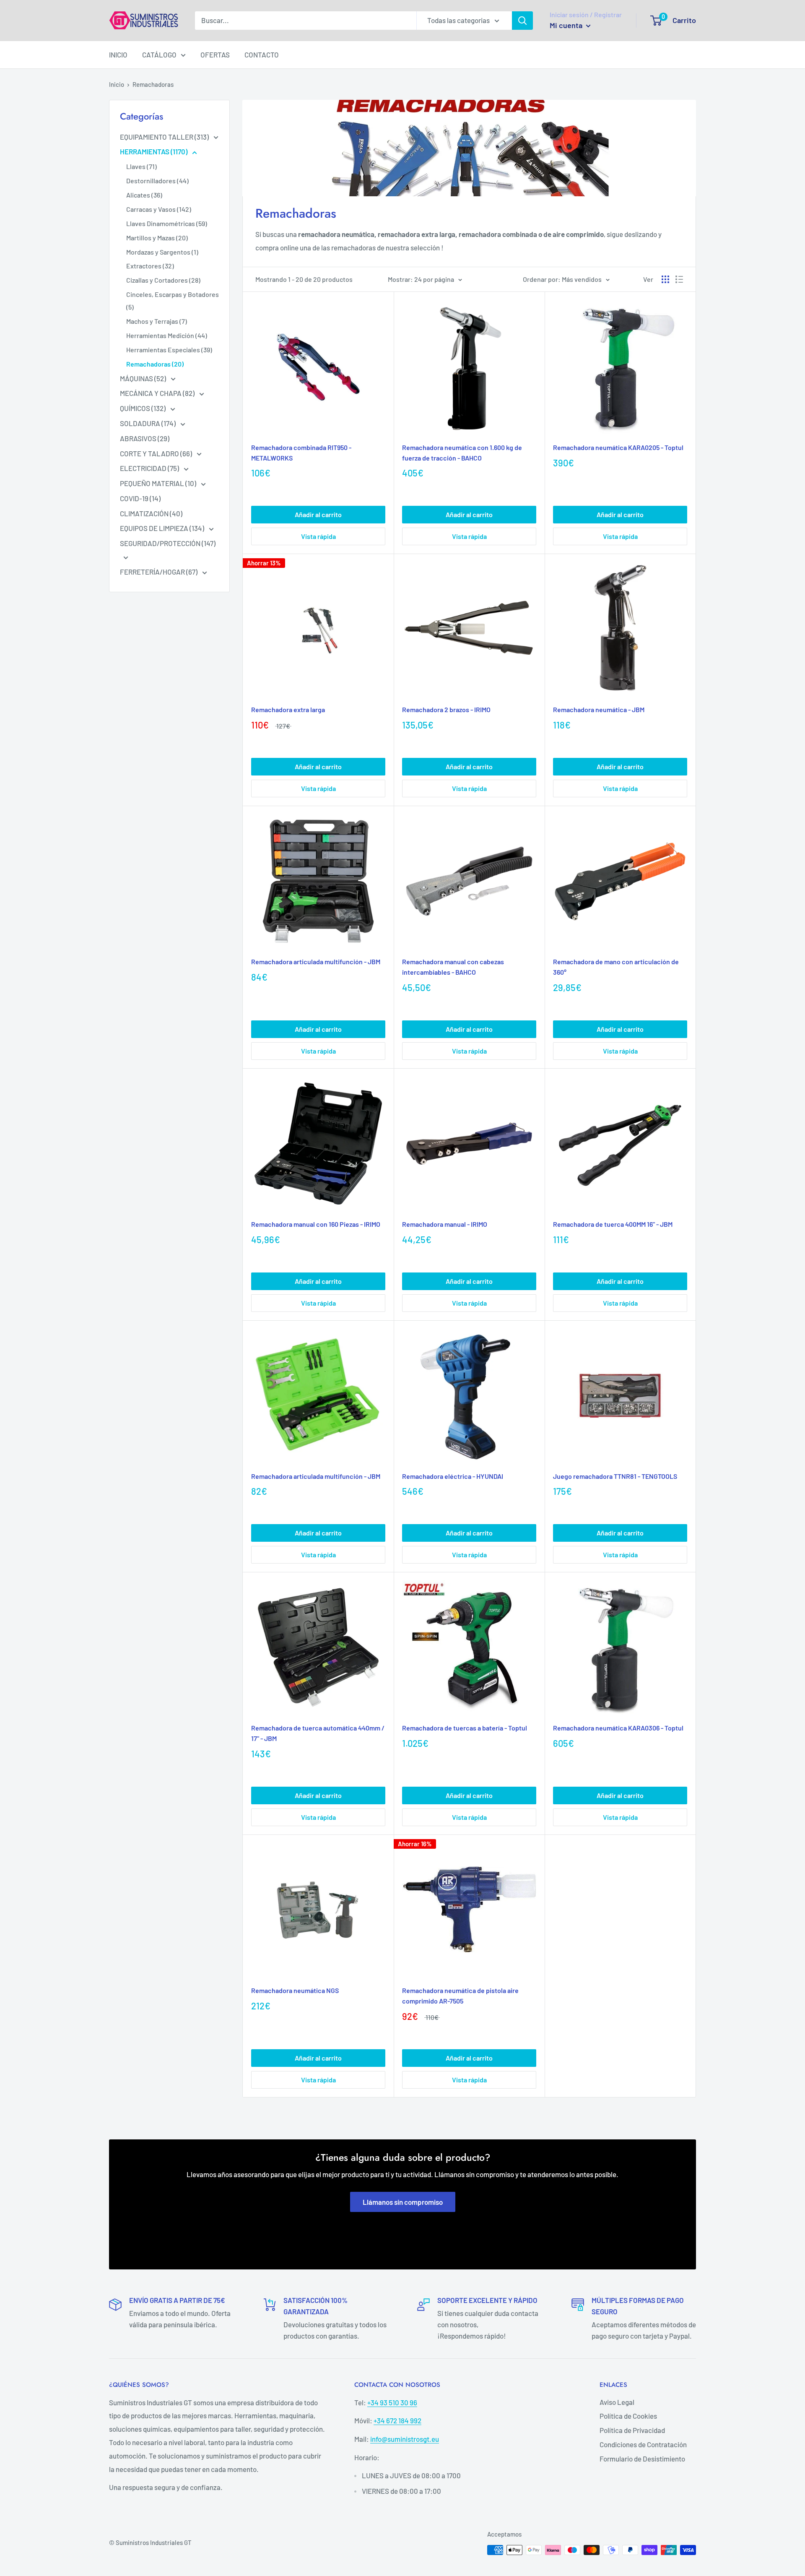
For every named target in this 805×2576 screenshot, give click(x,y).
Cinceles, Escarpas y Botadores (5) (173, 301)
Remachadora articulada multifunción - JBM (316, 961)
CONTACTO (262, 55)
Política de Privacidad (632, 2430)
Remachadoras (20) (155, 364)
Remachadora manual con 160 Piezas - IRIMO (316, 1224)
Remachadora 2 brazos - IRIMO (446, 709)
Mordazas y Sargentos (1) (162, 252)
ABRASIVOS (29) (145, 438)
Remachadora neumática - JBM (599, 709)
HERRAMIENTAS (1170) (154, 151)
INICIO (118, 55)
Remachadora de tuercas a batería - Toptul (465, 1728)
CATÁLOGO (159, 55)
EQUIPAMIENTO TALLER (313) (165, 137)
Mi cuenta (567, 25)
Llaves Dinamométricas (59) (167, 223)
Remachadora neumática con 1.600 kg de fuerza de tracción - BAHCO (462, 453)
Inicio (117, 84)
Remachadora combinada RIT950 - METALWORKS (301, 453)
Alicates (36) (144, 195)
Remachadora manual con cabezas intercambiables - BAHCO (453, 967)
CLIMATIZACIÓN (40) (151, 513)
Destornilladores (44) (157, 181)
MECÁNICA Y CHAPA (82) (158, 393)
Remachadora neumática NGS (295, 1990)
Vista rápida (318, 536)
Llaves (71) (142, 166)
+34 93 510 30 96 (392, 2402)
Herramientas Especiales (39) (169, 350)
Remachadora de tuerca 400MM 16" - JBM (613, 1224)
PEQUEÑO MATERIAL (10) (159, 483)
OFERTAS (215, 55)
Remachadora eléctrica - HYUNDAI (453, 1476)
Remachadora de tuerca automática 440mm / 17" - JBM (318, 1733)
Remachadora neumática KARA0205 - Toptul (618, 447)
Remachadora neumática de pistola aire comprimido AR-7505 (460, 1996)
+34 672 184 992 (397, 2420)
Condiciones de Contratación (643, 2444)
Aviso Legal (617, 2402)
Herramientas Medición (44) (167, 335)
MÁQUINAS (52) (144, 378)
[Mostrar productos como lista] (679, 279)
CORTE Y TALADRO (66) (157, 453)
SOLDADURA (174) (148, 423)
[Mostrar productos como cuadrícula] (665, 279)
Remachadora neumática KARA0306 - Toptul (618, 1728)
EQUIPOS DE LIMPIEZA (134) (163, 528)
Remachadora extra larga (288, 709)
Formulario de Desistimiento (642, 2459)
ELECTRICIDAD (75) (150, 468)
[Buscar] (522, 21)
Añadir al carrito (318, 514)
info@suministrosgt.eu (405, 2439)
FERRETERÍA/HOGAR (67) (159, 572)
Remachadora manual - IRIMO (445, 1224)
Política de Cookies (628, 2416)
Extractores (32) (150, 266)
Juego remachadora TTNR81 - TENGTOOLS (615, 1476)
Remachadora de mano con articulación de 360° (616, 967)
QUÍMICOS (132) (143, 408)
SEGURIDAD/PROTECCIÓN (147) (168, 543)
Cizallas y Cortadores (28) (163, 280)
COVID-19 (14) (140, 498)
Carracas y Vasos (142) (159, 209)
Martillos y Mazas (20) (157, 238)
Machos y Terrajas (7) (157, 321)
